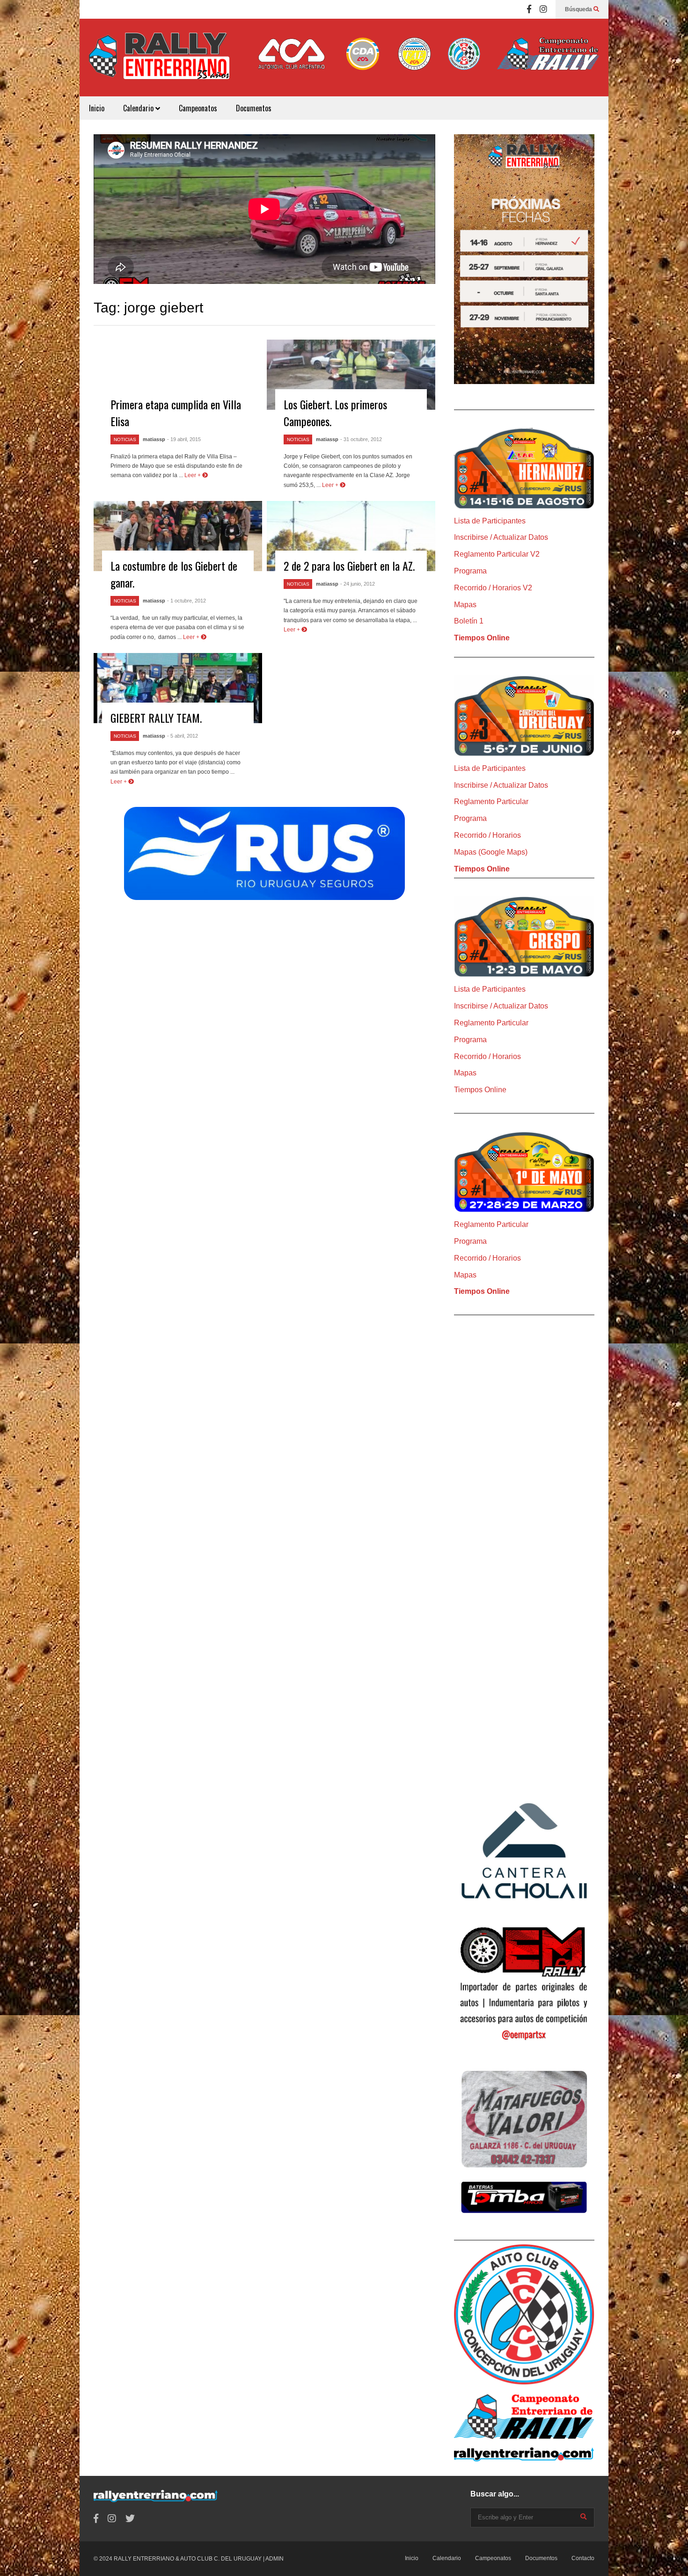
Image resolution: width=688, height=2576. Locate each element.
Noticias (125, 439)
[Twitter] (130, 2519)
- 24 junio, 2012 (358, 584)
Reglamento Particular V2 (497, 554)
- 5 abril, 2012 (183, 736)
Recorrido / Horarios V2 (493, 588)
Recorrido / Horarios (487, 835)
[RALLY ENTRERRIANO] (159, 62)
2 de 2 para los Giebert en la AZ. (349, 566)
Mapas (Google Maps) (491, 852)
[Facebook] (529, 9)
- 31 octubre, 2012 (361, 439)
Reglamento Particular (491, 802)
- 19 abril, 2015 (184, 439)
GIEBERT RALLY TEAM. (156, 718)
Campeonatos (198, 108)
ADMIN (274, 2559)
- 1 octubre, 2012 (187, 601)
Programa (470, 571)
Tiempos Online (482, 638)
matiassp (154, 439)
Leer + (193, 475)
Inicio (97, 108)
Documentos (254, 108)
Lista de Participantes (490, 521)
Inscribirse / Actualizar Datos (501, 537)
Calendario (139, 108)
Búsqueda (579, 9)
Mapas (465, 605)
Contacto (583, 2558)
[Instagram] (543, 9)
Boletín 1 (469, 621)
